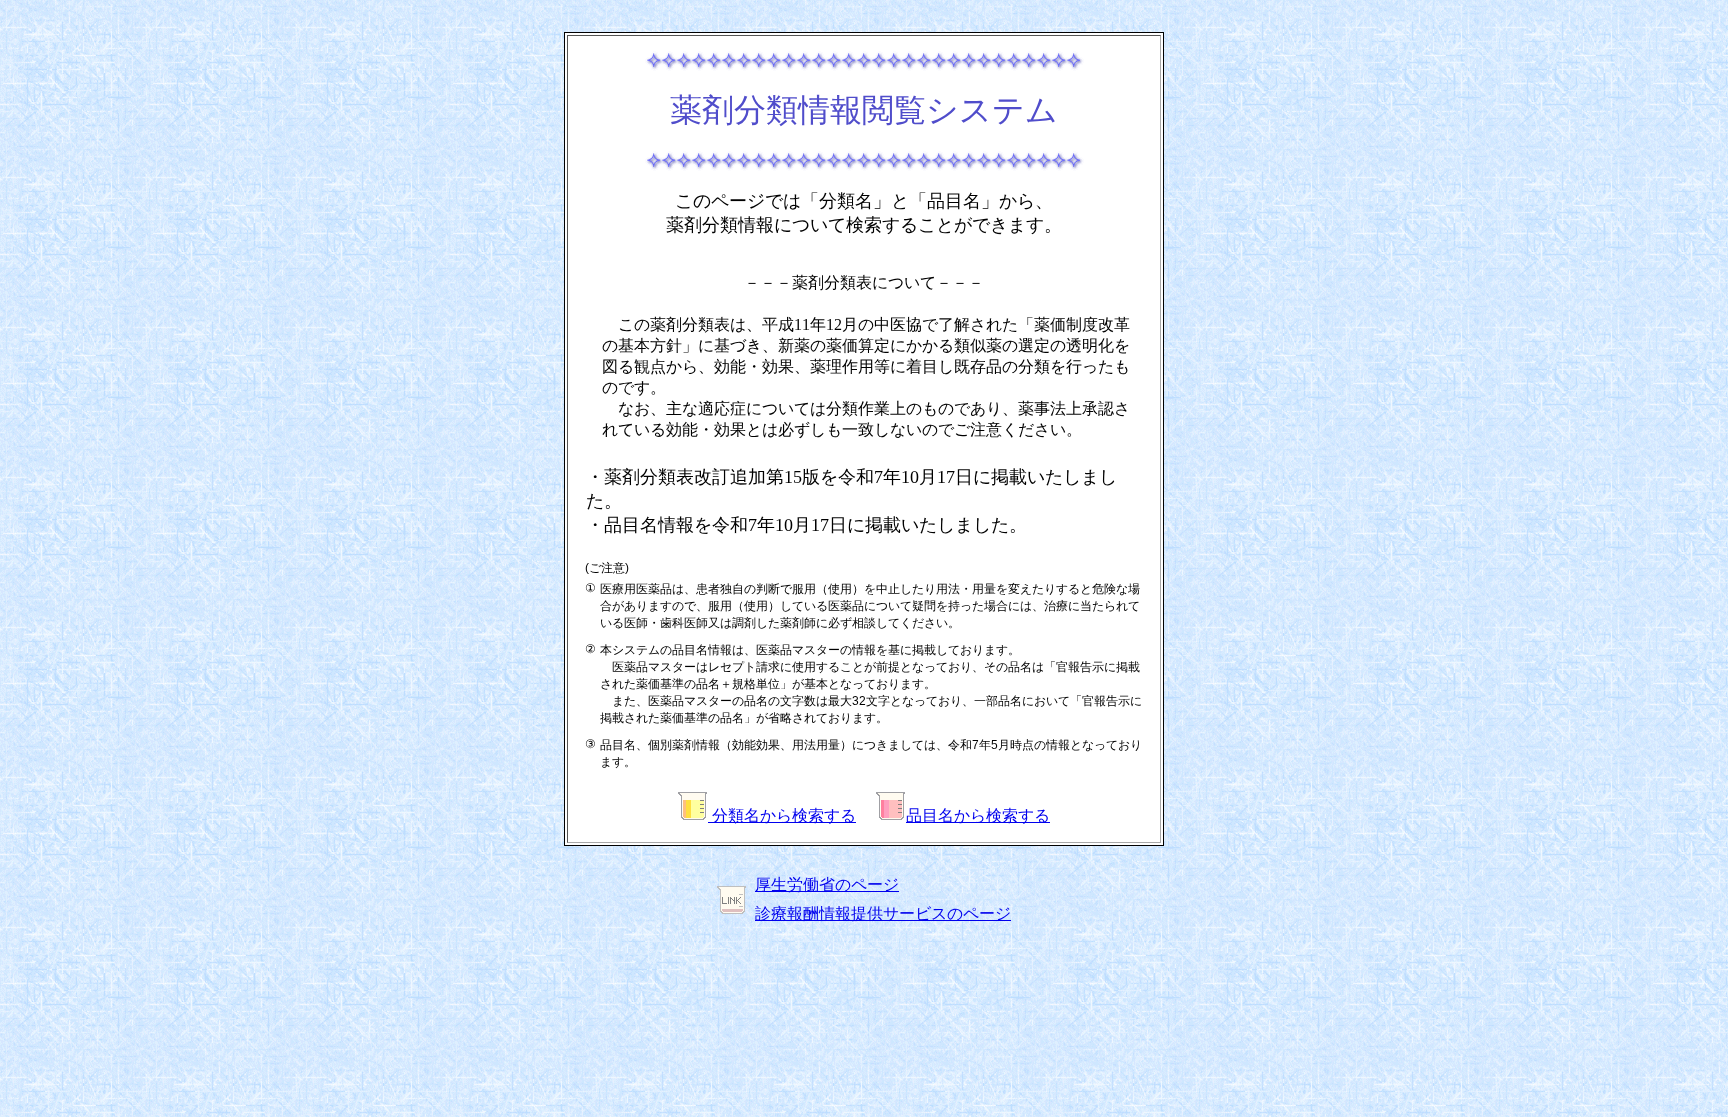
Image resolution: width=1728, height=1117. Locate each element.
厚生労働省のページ (827, 884)
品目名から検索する (978, 815)
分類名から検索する (782, 815)
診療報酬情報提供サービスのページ (883, 913)
